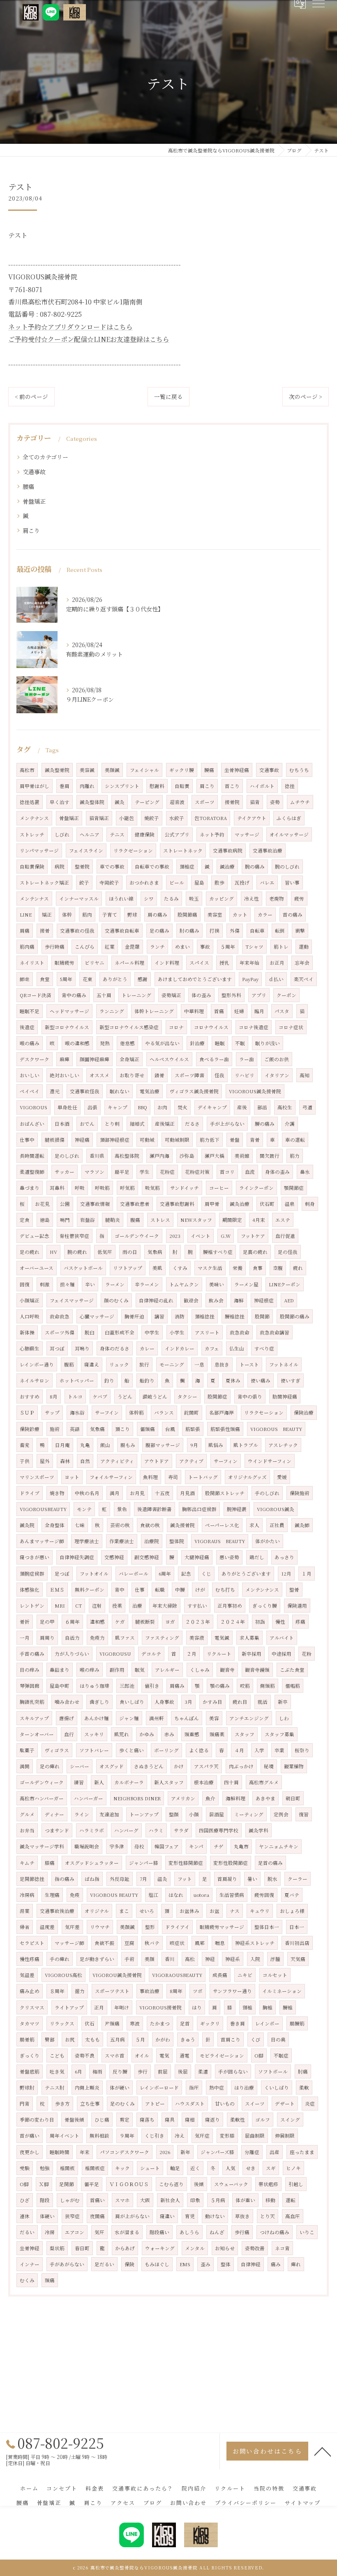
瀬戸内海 (159, 1156)
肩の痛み (157, 915)
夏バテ (292, 1895)
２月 (192, 1654)
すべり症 (264, 1348)
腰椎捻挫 (235, 1316)
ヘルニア (90, 834)
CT (78, 1606)
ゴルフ (263, 2120)
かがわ (163, 2039)
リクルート (219, 1654)
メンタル (195, 2248)
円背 (25, 2104)
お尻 (70, 2039)
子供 (25, 1461)
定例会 (281, 1814)
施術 (55, 1429)
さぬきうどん (149, 1766)
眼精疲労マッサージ (222, 1927)
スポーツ (205, 802)
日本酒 (62, 1124)
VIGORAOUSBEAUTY (177, 1975)
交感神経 (114, 1557)
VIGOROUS (33, 1107)
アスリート (207, 1332)
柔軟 (304, 2088)
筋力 (295, 1156)
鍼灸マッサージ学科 (42, 1846)
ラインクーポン (256, 1188)
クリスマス (32, 2007)
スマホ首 (115, 2055)
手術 (129, 1959)
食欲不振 (104, 1943)
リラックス (62, 2023)
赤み (169, 1734)
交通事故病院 (228, 850)
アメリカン (183, 1798)
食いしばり (132, 1702)
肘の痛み (189, 931)
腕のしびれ (287, 866)
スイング (290, 2120)
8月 (54, 1396)
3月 (188, 1702)
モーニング (172, 1364)
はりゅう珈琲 (95, 1686)
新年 (185, 2152)
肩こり (31, 530)
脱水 (272, 1879)
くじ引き (155, 2136)
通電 (185, 2055)
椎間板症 (95, 2168)
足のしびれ (67, 1156)
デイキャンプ (212, 1107)
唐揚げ (67, 1718)
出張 (92, 1107)
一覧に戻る (168, 396)
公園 (65, 1204)
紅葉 (110, 947)
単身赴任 (67, 1107)
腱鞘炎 (113, 1220)
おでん (87, 1124)
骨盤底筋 (30, 2071)
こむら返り (171, 2184)
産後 (242, 1107)
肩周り (47, 1638)
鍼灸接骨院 (182, 1525)
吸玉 (194, 899)
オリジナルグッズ (247, 1477)
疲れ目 (240, 1702)
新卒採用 (252, 1654)
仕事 (140, 1590)
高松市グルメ (264, 1782)
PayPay (250, 979)
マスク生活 (210, 1268)
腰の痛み (265, 1124)
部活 (262, 1107)
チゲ (219, 1846)
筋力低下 (210, 1140)
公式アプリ (177, 834)
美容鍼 (87, 770)
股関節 (262, 1316)
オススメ (99, 1075)
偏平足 (92, 2184)
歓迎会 (191, 1300)
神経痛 (82, 1140)
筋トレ (281, 947)
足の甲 (47, 1622)
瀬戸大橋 (215, 1156)
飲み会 (216, 1300)
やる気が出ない (162, 1043)
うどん (125, 1396)
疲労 (299, 899)
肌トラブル (246, 1445)
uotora (201, 1895)
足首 (185, 2023)
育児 (190, 2216)
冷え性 (252, 899)
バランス (164, 1412)
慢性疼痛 (30, 1959)
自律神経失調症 (77, 1557)
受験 (25, 2168)
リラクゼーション (133, 850)
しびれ (62, 834)
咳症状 (177, 1943)
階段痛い (159, 2232)
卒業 (279, 1750)
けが (200, 1590)
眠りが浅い (268, 1043)
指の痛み (65, 1879)
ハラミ (156, 1830)
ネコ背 (282, 2248)
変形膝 (227, 2136)
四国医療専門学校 (219, 1830)
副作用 (117, 1670)
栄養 (238, 1268)
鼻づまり (30, 1188)
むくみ (27, 2280)
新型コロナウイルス (67, 1027)
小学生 (177, 1332)
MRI (60, 1606)
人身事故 (164, 1702)
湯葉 (25, 1911)
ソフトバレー (94, 1750)
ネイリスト (32, 963)
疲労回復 (264, 1895)
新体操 (27, 1332)
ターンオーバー (37, 1734)
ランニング (112, 1011)
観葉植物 (294, 1766)
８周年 (57, 1991)
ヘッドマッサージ (69, 1011)
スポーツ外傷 (60, 1332)
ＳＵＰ (27, 1412)
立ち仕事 (90, 2104)
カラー (265, 915)
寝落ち (147, 2120)
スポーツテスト (112, 1991)
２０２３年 (198, 1622)
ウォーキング (160, 2248)
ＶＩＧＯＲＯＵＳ (129, 2184)
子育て (110, 915)
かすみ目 (212, 1702)
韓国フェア (167, 1846)
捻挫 (290, 786)
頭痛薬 (217, 1734)
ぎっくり (30, 2055)
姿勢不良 (85, 2055)
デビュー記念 (35, 1236)
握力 (80, 1991)
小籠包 (127, 818)
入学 (259, 1750)
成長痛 (220, 1975)
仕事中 (27, 1140)
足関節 (67, 2184)
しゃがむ (70, 2200)
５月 (140, 2039)
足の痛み (159, 931)
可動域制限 (177, 1140)
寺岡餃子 (109, 882)
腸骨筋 (27, 2039)
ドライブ (30, 1493)
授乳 (224, 963)
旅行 (144, 1364)
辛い (90, 1284)
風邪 (200, 1943)
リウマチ (100, 1927)
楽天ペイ (304, 979)
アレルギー (167, 1670)
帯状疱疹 (268, 2184)
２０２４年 (233, 1622)
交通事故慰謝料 (177, 1204)
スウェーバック (231, 2184)
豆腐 (129, 1943)
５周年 (228, 947)
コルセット (275, 1975)
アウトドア (157, 1461)
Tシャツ (254, 947)
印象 (195, 2200)
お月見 (137, 1493)
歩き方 (62, 2104)
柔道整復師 (32, 1172)
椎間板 (67, 2168)
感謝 (143, 979)
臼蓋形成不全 (120, 1332)
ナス (235, 1911)
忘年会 (302, 963)
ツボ (198, 1991)
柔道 (203, 2071)
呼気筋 (127, 1188)
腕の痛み (255, 866)
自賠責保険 (32, 866)
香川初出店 (297, 1943)
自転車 (257, 931)
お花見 (42, 1204)
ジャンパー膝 (144, 1863)
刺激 (45, 1284)
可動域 (147, 1140)
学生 (145, 1172)
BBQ (142, 1107)
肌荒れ (122, 1734)
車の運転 (295, 1140)
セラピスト (32, 1943)
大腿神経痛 (197, 1557)
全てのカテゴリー (45, 457)
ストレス (160, 1220)
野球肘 (27, 2088)
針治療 (197, 1043)
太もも (92, 2039)
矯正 (47, 915)
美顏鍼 (127, 1927)
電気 (164, 2055)
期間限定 (232, 1220)
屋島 (199, 882)
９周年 (127, 2136)
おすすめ (30, 1396)
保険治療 (304, 1412)
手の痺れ (60, 1959)
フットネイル (284, 1364)
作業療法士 (122, 1541)
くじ (206, 1574)
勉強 (45, 2168)
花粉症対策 (197, 1172)
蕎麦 (25, 1445)
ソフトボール (273, 2071)
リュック (119, 1364)
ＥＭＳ (57, 1590)
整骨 (294, 1590)
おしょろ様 (292, 1911)
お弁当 (27, 1830)
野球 (132, 915)
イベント (201, 1236)
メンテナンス (34, 818)
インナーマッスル (79, 899)
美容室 (215, 915)
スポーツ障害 (189, 1075)
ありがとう (115, 979)
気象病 (155, 1252)
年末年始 (249, 963)
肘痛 (303, 2071)
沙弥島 (187, 1156)
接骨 (45, 931)
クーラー (298, 1879)
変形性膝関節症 (186, 1863)
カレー (147, 1348)
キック (122, 2168)
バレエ (267, 882)
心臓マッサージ (97, 1316)
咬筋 (245, 1686)
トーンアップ (144, 1814)
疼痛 (300, 1622)
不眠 (240, 1043)
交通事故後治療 (57, 1911)
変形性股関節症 (231, 1863)
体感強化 (30, 1590)
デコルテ (151, 1654)
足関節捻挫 (32, 1879)
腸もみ (128, 1445)
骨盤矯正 (34, 501)
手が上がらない (227, 1124)
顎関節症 (294, 1188)
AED (289, 1300)
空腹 (278, 1268)
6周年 (165, 1574)
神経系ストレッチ (255, 1943)
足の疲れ (30, 1252)
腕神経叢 (237, 1509)
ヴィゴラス (57, 1750)
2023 (175, 1236)
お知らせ (225, 2248)
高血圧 (293, 2216)
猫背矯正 (99, 818)
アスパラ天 (206, 1766)
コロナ (176, 1027)
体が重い (245, 2200)
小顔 (194, 1814)
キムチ (27, 1863)
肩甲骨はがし (35, 786)
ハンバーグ (126, 1830)
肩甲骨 (212, 1204)
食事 (258, 1268)
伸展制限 (285, 2136)
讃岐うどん (155, 1396)
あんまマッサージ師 (42, 1541)
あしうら (189, 2232)
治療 (137, 1606)
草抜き (242, 2216)
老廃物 (277, 899)
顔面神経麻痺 (95, 1059)
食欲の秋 (150, 1525)
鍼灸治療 (240, 1204)
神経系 (233, 1959)
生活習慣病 (232, 1895)
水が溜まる (127, 2232)
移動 (270, 2200)
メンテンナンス (262, 1590)
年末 (85, 2152)
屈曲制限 (255, 2136)
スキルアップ (34, 1718)
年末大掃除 (165, 1606)
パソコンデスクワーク (125, 2152)
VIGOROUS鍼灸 (276, 1509)
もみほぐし (157, 2264)
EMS (185, 2264)
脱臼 (90, 1332)
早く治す (60, 802)
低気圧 (105, 1252)
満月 (115, 1493)
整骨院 (82, 866)
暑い (252, 1879)
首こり (232, 786)
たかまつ (160, 2023)
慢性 (280, 1622)
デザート (285, 2104)
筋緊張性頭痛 (225, 1429)
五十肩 (104, 995)
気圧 (99, 2232)
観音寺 (227, 1670)
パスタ (282, 1011)
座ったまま (302, 2152)
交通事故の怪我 (77, 931)
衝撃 (300, 931)
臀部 (50, 2039)
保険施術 (300, 1493)
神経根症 (264, 1300)
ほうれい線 (121, 899)
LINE (26, 915)
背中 (120, 1590)
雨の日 (130, 1252)
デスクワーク (35, 1059)
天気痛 (298, 1959)
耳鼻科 (57, 1188)
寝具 (170, 2120)
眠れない (120, 1091)
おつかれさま (144, 882)
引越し (296, 2184)
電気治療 (150, 1091)
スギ (271, 2168)
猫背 (255, 802)
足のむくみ (122, 2104)
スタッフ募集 (279, 1734)
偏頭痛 (148, 1429)
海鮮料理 (235, 1798)
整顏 (174, 1814)
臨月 (259, 1011)
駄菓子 (27, 1750)
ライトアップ (69, 2007)
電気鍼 (222, 1638)
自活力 (72, 1638)
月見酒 (187, 1493)
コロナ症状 (291, 1027)
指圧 (194, 2088)
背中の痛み (74, 995)
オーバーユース (37, 1268)
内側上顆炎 (87, 2088)
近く (195, 2168)
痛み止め (30, 1991)
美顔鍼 (112, 770)
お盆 (215, 1911)
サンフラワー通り (232, 1991)
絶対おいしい (65, 1075)
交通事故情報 (95, 1204)
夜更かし (30, 2152)
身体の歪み (277, 1172)
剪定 (125, 2120)
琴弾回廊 (30, 1686)
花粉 (307, 1654)
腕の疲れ (77, 1252)
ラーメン (115, 1284)
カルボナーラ (129, 1782)
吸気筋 (152, 1188)
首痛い (97, 2200)
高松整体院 (127, 1156)
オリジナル (97, 1911)
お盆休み (189, 1911)
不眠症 (281, 2055)
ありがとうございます (246, 1574)
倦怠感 (127, 1043)
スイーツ (255, 2104)
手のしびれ (267, 1493)
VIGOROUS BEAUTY (276, 1429)
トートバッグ (203, 1477)
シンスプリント (122, 786)
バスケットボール (83, 1268)
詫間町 (192, 1412)
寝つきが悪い (35, 1557)
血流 (250, 1172)
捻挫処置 (30, 802)
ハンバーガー (89, 1798)
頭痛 (50, 2280)
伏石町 (267, 1204)
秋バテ (152, 1943)
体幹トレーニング (154, 1011)
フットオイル (94, 1574)
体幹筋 (136, 1412)
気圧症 (202, 2136)
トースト (249, 1364)
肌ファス (125, 1638)
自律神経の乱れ (156, 1300)
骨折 (25, 1622)
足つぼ (62, 1574)
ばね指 (92, 1879)
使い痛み (261, 1380)
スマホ (122, 2200)
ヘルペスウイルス (169, 1059)
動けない (215, 2216)
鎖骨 (159, 1075)
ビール (177, 882)
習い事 (292, 882)
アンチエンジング (249, 1718)
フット (185, 1879)
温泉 (290, 1204)
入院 (255, 1959)
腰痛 (28, 486)
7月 (143, 1879)
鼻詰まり (60, 1670)
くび (256, 2039)
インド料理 (167, 963)
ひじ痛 (102, 2120)
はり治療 (244, 2088)
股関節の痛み (295, 1316)
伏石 (90, 2023)
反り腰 (120, 2071)
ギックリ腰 (182, 770)
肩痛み (177, 1686)
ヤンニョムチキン (279, 1846)
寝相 (190, 2120)
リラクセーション (264, 1412)
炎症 (310, 2104)
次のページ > (306, 396)
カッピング (222, 899)
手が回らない (233, 2071)
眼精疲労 (65, 963)
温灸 (162, 1879)
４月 (239, 1750)
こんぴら (85, 947)
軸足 (175, 2168)
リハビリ (245, 1075)
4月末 (259, 1220)
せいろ (147, 1911)
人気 (231, 2168)
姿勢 (275, 802)
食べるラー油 (214, 1059)
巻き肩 (238, 2023)
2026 (165, 2152)
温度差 (47, 1927)
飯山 (105, 1445)
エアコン (75, 2232)
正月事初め (230, 1606)
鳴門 (65, 1220)
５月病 (218, 2200)
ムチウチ (300, 802)
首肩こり (231, 2039)
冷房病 (27, 1895)
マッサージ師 (69, 1943)
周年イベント (65, 2136)
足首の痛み (270, 1863)
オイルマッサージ (289, 834)
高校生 (285, 1107)
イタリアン (277, 1075)
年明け (122, 2007)
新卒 (283, 1702)
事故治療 (150, 1991)
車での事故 (112, 866)
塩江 (153, 1895)
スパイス (199, 963)
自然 (85, 1461)
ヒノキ (293, 2168)
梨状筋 (57, 2248)
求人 (254, 1525)
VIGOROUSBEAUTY (43, 1509)
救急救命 (240, 1332)
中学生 (152, 1332)
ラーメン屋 (246, 1284)
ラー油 (247, 1059)
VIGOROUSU (115, 1654)
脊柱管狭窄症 (74, 1236)
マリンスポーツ (37, 1477)
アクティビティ (117, 1461)
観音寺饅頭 (257, 1670)
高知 (305, 1075)
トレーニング (136, 995)
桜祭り (302, 1750)
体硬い (47, 2216)
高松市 (27, 770)
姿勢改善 (255, 2248)
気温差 (27, 1975)
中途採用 (282, 1654)
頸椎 (247, 2007)
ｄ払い (276, 979)
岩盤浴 (88, 1220)
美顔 (150, 1959)
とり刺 (112, 1124)
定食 (25, 1220)
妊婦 (239, 1011)
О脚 (24, 2184)
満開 (25, 1766)
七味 (80, 1525)
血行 (69, 1734)
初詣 (260, 1622)
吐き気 (57, 2071)
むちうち (299, 770)
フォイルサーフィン (111, 1477)
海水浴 (77, 1412)
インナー (30, 2264)
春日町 (82, 2248)
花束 (88, 979)
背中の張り (250, 1396)
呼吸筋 (102, 1188)
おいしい (30, 1075)
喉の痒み (90, 1670)
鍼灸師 (302, 1525)
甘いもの (225, 2104)
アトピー (155, 2104)
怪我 (219, 1075)
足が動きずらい (97, 1959)
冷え (180, 2136)
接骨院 (232, 802)
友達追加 (109, 1814)
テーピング (147, 802)
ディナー (54, 1814)
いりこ (307, 2232)
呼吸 (80, 1188)
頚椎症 (187, 866)
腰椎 (288, 2007)
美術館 (242, 1156)
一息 (199, 1364)
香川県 (97, 1156)
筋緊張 (193, 1429)
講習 (159, 1316)
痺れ (296, 2264)
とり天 (268, 2216)
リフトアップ (128, 1268)
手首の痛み (32, 1654)
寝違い (167, 2216)
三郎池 (127, 1686)
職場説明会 (87, 1846)
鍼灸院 (27, 1525)
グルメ (27, 1814)
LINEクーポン (285, 1284)
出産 (275, 2152)
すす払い (197, 1606)
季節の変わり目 (37, 2120)
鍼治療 (227, 866)
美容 (214, 1718)
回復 (25, 1284)
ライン (82, 1814)
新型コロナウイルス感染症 (129, 1027)
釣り (109, 1380)
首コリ (227, 1172)
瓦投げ (242, 882)
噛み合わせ (67, 1702)
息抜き (222, 1364)
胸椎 (268, 2007)
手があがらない (67, 2264)
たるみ (171, 899)
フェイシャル (144, 770)
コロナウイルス (211, 1027)
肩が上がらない (132, 2216)
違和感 (97, 1622)
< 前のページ (31, 396)
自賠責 (182, 786)
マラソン (95, 1172)
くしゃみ (200, 1670)
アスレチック (283, 1445)
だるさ (192, 1124)
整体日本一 (267, 1927)
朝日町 (293, 1798)
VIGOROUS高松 (63, 1975)
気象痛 (97, 1429)
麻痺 (65, 1059)
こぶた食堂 (292, 1670)
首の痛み (293, 915)
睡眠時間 (60, 2152)
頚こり (122, 1429)
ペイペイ (30, 1091)
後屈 (183, 2071)
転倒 (280, 931)
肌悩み (216, 1445)
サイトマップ (303, 2503)
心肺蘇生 (30, 1348)
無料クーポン (90, 1590)
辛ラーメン (147, 1284)
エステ (283, 1220)
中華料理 (194, 1011)
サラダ (181, 1830)
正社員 (277, 1525)
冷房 (50, 2232)
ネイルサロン (35, 1380)
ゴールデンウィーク (42, 1782)
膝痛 (50, 1863)
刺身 (310, 1204)
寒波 (135, 2023)
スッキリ (94, 1734)
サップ (52, 1412)
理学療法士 (87, 1541)
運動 (304, 947)
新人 (99, 1782)
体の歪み (201, 995)
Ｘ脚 (44, 2184)
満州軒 (157, 1718)
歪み (205, 2264)
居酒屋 (217, 1814)
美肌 (157, 1268)
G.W (226, 1236)
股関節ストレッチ (225, 1493)
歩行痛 (242, 2232)
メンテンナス (34, 899)
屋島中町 (60, 1686)
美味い (217, 1284)
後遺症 (27, 1027)
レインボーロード (159, 2088)
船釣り (147, 1380)
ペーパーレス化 (222, 1525)
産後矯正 (165, 1124)
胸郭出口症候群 (199, 1509)
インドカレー (180, 1348)
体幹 (67, 915)
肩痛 (25, 931)
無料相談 (99, 2136)
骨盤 (235, 1140)
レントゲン (32, 1606)
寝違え (92, 1364)
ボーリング (166, 1750)
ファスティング (162, 1638)
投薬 (117, 1606)
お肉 (162, 1107)
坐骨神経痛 (237, 770)
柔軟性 (238, 2120)
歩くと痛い (132, 1750)
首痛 (219, 1011)
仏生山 (237, 1348)
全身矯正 (129, 1059)
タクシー (187, 1396)
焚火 (182, 1107)
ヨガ (170, 1622)
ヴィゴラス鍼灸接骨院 (194, 1091)
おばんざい (32, 1124)
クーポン (286, 995)
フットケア (253, 1236)
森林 (65, 1461)
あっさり (284, 1557)
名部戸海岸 (222, 1412)
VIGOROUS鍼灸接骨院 (255, 1091)
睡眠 (220, 1043)
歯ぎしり (99, 1702)
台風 (170, 1429)
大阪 (145, 2200)
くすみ (180, 1268)
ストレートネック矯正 (44, 882)
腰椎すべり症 (218, 1252)
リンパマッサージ (39, 850)
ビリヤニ (95, 963)
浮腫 (275, 1959)
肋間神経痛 (285, 1396)
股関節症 (217, 1396)
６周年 (72, 1622)
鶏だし (257, 1557)
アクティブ (191, 1461)
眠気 (140, 1670)
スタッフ (245, 1734)
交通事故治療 (268, 850)
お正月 (277, 963)
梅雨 (97, 2071)
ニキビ (245, 1975)
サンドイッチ (185, 1188)
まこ (124, 1911)
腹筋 (69, 1364)
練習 (79, 1782)
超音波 (177, 802)
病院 (60, 866)
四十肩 (231, 1782)
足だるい (104, 2264)
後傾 (199, 2184)
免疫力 (97, 1638)
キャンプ (118, 1107)
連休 (25, 2216)
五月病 (118, 2039)
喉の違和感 (77, 1043)
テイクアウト (252, 818)
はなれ (176, 1895)
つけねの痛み (275, 2232)
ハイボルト (262, 786)
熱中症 (217, 2088)
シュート (150, 2168)
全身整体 (55, 1525)
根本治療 (204, 1782)
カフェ (212, 1348)
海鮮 (239, 1300)
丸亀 (85, 1445)
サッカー (65, 1172)
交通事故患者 (135, 1204)
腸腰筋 (297, 2023)
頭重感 (192, 1734)
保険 (129, 2264)
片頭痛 (112, 2023)
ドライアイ (177, 1927)
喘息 (220, 1943)
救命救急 (60, 1316)
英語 (75, 1429)
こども (57, 2055)
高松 (190, 1959)
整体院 (177, 1541)
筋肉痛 (27, 947)
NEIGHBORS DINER (137, 1798)
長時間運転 (32, 1156)
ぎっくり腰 (265, 1606)
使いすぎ (291, 1380)
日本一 (297, 1927)
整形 (150, 1927)
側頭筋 (268, 1686)
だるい (27, 2232)
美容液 (197, 1638)
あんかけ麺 (97, 1718)
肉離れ (87, 786)
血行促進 (285, 1236)
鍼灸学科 (259, 1830)
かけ (179, 1766)
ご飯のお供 (277, 1059)
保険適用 (297, 1606)
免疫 (75, 1895)
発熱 (105, 1043)
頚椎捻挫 (205, 1316)
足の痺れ (50, 1766)
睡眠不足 (30, 1011)
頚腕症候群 (32, 1574)
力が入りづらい (72, 1654)
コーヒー (219, 1188)
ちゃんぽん (187, 1718)
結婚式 (137, 1124)
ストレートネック (183, 850)
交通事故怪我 (85, 1091)
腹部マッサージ (163, 1445)
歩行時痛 (55, 947)
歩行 (143, 2071)
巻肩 (65, 786)
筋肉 (87, 915)
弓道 (307, 1107)
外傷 (235, 931)
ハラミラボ (92, 1830)
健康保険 (145, 834)
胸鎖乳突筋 (32, 1702)
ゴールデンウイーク (137, 1236)
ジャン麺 (129, 1718)
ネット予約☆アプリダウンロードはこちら (70, 327)
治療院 (152, 1541)
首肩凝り (227, 1879)
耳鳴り (82, 1348)
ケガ (120, 1622)
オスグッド (112, 1766)
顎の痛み (220, 1686)
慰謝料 (157, 786)
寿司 (173, 1477)
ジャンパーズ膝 (217, 2152)
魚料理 (150, 1477)
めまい (182, 947)
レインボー (267, 2023)
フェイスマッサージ (72, 1300)
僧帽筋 (293, 1686)
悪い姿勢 (229, 1557)
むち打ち (225, 1590)
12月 (286, 1574)
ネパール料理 (129, 963)
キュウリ (260, 1911)
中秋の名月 (87, 1493)
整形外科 (231, 995)
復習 (304, 1814)
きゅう (188, 2039)
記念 (186, 1574)
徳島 (45, 1220)
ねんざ (217, 2232)
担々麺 (67, 1284)
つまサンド (57, 1830)
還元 (55, 1091)
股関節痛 (187, 915)
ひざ (25, 2200)
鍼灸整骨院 (57, 770)
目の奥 (278, 2039)
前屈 (163, 2071)
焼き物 (57, 1493)
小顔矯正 (30, 1300)
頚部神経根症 (115, 1140)
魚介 (210, 1798)
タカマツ (30, 2023)
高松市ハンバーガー (42, 1798)
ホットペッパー (77, 1380)
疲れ (298, 1268)
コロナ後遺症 (254, 1027)
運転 (291, 2200)
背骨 (255, 1140)
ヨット (72, 1477)
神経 (210, 1959)
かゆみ (147, 1734)
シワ (149, 899)
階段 (45, 2200)
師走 (25, 979)
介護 (290, 1124)
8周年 (176, 1991)
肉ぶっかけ (241, 1766)
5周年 (66, 979)
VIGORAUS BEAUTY (220, 1541)
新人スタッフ (169, 1782)
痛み (276, 2264)
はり (197, 2007)
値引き (152, 1686)
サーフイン (107, 1412)
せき (251, 2168)
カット (240, 915)
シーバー (80, 1766)
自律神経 (251, 2264)
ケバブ (100, 1396)
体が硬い (120, 2088)
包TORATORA (211, 818)
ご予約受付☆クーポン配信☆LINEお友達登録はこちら (89, 339)
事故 (205, 947)
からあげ (125, 2248)
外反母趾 (120, 1879)
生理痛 (52, 1895)
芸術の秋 (120, 1525)
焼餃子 (152, 818)
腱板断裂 (145, 1622)
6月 (78, 2071)
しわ (284, 1718)
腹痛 (135, 1220)
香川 (170, 1959)
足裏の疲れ (255, 1252)
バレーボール (134, 1574)
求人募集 (249, 1638)
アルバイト (282, 1638)
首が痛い (30, 2136)
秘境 (269, 1766)
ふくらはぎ (289, 818)
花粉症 (167, 1172)
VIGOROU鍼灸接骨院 (117, 1975)
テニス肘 (55, 2088)
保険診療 (30, 1429)
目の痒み (30, 1670)
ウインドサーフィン (270, 1461)
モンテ (84, 1509)
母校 (139, 1846)
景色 (122, 1509)
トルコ (75, 1396)
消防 (180, 1316)
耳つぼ (57, 1348)
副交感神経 (147, 1557)
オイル (142, 2055)
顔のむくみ (116, 1300)
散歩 (219, 882)
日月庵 (62, 1445)
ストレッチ (32, 834)
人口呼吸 (30, 1316)
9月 (194, 1445)
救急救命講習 (275, 1332)
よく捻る (199, 1750)
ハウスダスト (190, 2104)
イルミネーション (282, 1991)
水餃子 (177, 818)
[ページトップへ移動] (323, 2451)
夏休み (233, 1380)
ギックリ (210, 2023)
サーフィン (226, 1461)
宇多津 (117, 1846)
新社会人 (170, 2200)
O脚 (259, 2055)
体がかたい (268, 1541)
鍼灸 (120, 802)
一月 (25, 1638)
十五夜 (162, 1493)
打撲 (215, 931)
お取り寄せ (132, 1075)
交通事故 (34, 472)
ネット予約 (212, 834)
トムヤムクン (184, 1284)
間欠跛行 (270, 1156)
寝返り (212, 2120)
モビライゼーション (222, 2055)
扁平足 (122, 1172)
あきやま (265, 1798)
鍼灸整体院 (92, 802)
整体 (226, 2264)
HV (53, 1252)
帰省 (25, 1927)
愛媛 (282, 1477)
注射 (97, 1606)
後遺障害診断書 (155, 1509)
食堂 (45, 979)
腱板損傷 (55, 1140)
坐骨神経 (30, 2248)
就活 (263, 1702)
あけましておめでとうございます (195, 979)
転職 (160, 1590)
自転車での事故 (152, 866)
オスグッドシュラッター (92, 1863)
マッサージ (247, 834)
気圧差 (72, 1927)
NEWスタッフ (196, 1220)
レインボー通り (37, 1364)
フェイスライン (86, 850)
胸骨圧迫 (134, 1316)
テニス (117, 834)
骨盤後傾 (74, 2120)
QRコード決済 (36, 995)
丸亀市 (241, 1846)
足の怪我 (288, 1252)
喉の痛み (30, 1043)
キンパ (196, 1846)
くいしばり (277, 2088)
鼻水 (305, 1172)
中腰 (180, 1590)
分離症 (252, 2152)
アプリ (259, 995)
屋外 (45, 1461)
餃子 (84, 882)
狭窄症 (72, 2216)
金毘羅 (132, 947)
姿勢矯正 (171, 995)
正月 (99, 2007)
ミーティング (249, 1814)
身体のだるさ (115, 1348)
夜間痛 (97, 2216)
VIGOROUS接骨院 (160, 2007)
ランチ (157, 947)
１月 (307, 1574)
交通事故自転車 (122, 931)
